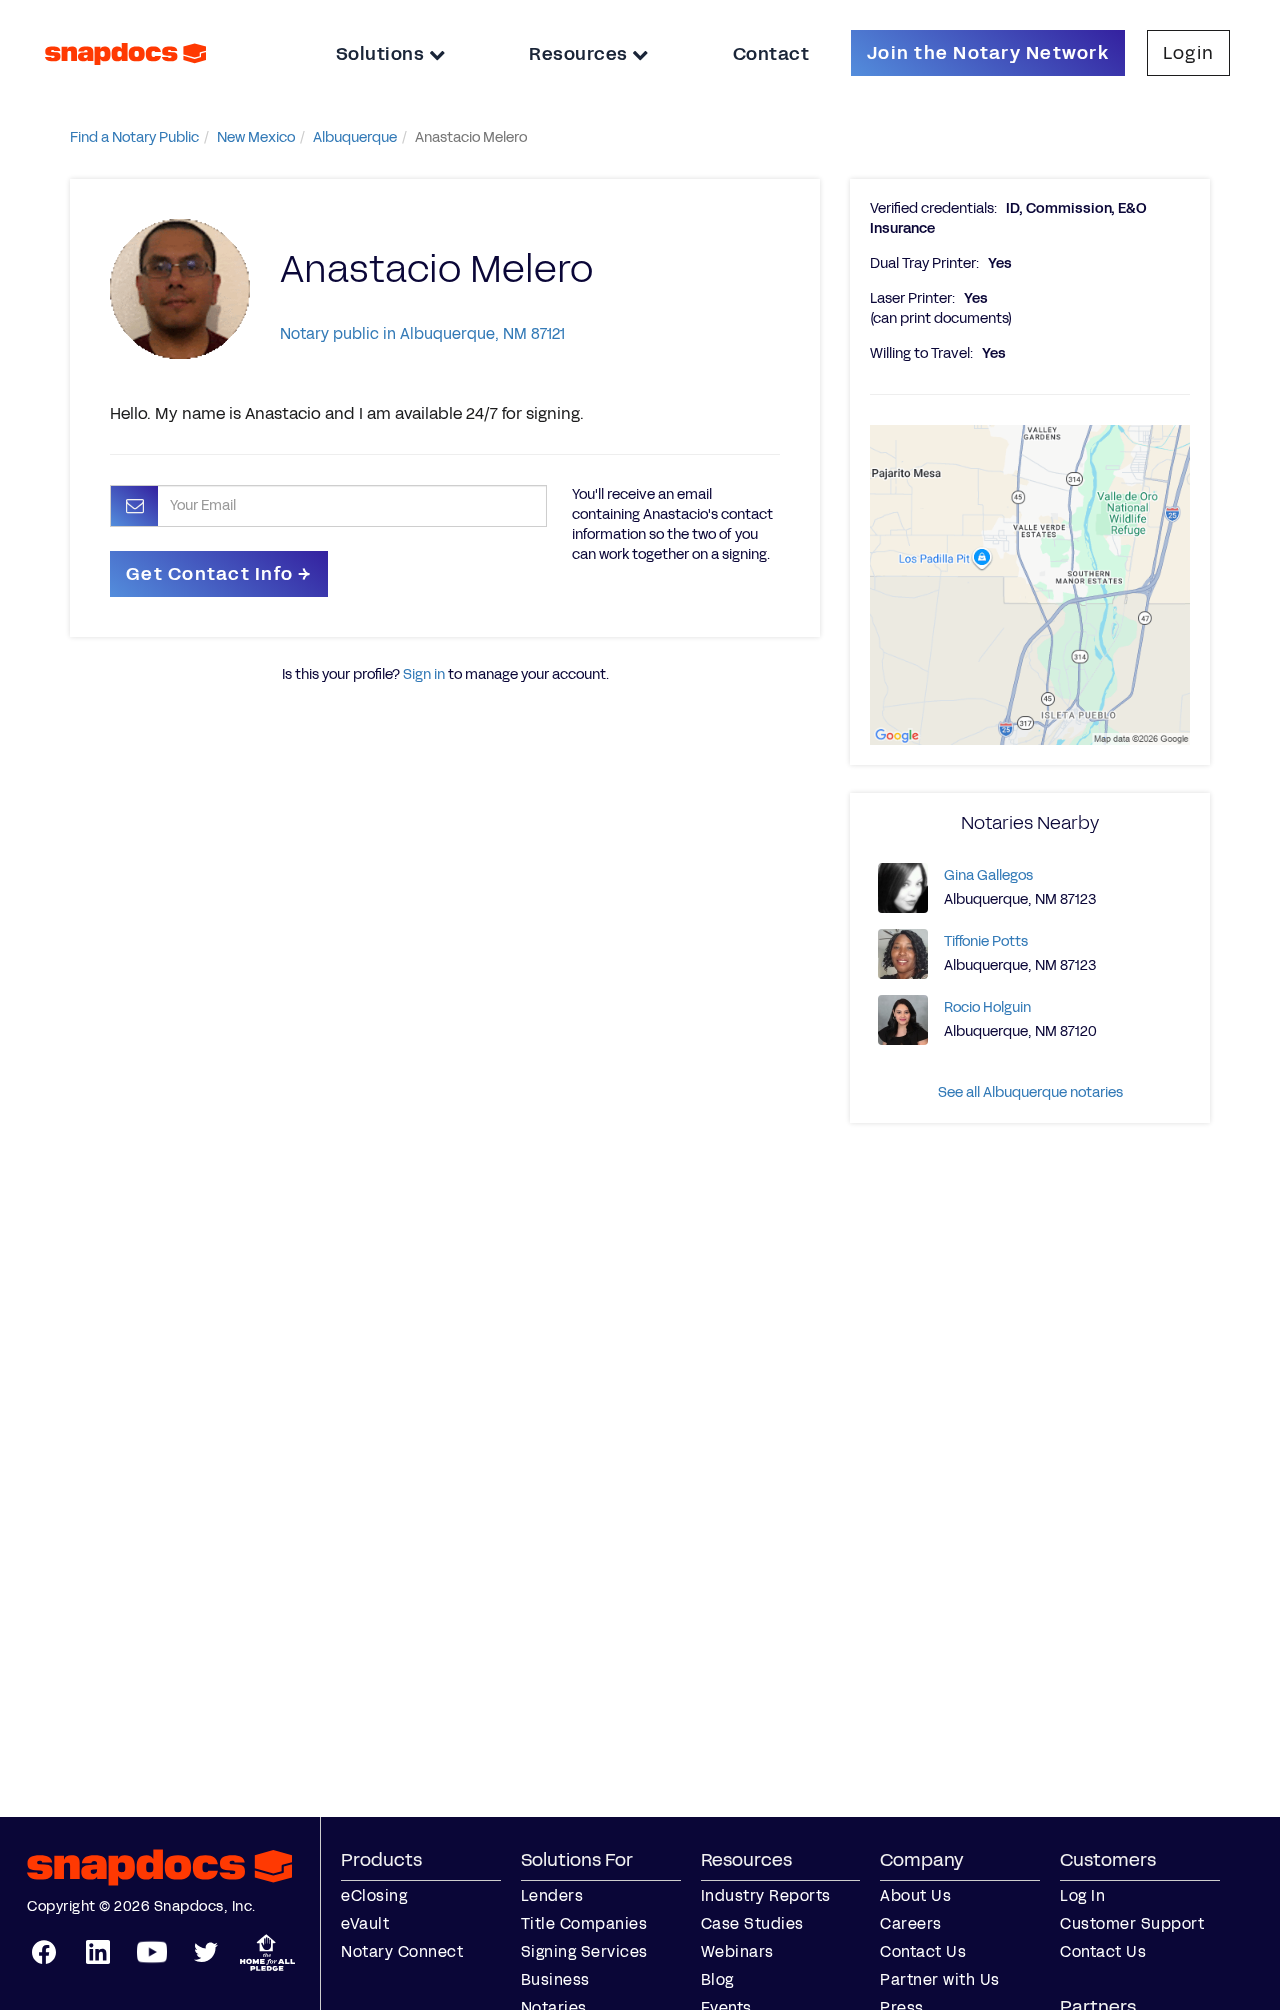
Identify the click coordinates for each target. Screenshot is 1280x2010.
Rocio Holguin (987, 1007)
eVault (365, 1923)
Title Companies (584, 1923)
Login (1188, 53)
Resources (580, 54)
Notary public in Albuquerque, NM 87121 (422, 333)
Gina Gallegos (988, 875)
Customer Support (1132, 1923)
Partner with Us (940, 1979)
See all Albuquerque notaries (1030, 1092)
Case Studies (752, 1923)
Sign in (424, 674)
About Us (915, 1895)
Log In (1082, 1895)
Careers (911, 1923)
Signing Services (584, 1951)
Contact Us (923, 1951)
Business (555, 1979)
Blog (717, 1979)
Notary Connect (402, 1951)
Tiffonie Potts (986, 941)
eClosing (374, 1895)
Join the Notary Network (988, 53)
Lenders (552, 1895)
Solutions (382, 54)
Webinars (737, 1951)
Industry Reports (766, 1895)
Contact (771, 54)
